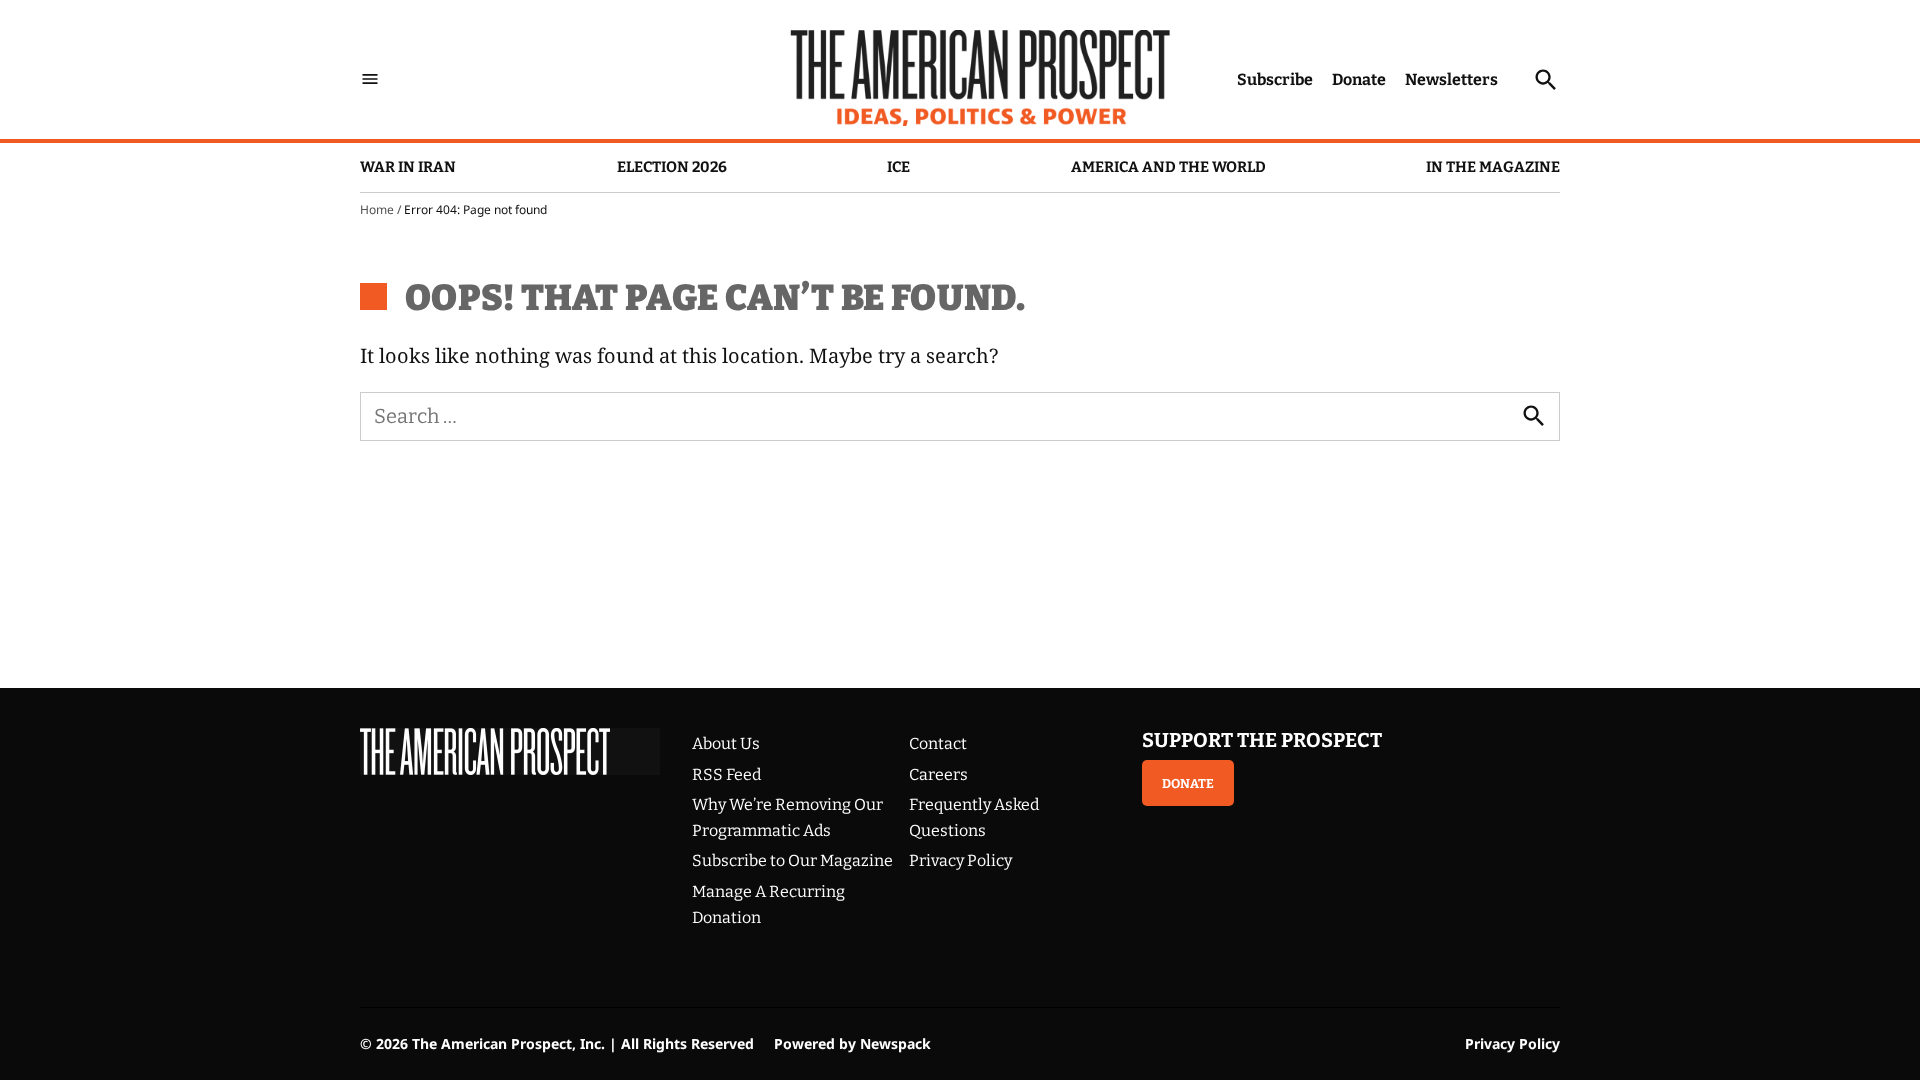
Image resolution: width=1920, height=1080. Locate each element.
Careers (938, 774)
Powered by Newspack (852, 1043)
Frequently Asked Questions (974, 817)
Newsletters (1451, 79)
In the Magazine (1493, 167)
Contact (938, 743)
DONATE (1188, 783)
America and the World (1168, 167)
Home (377, 209)
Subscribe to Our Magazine (792, 860)
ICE (898, 167)
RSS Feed (726, 774)
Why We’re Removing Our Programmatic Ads (787, 817)
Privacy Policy (960, 860)
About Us (726, 743)
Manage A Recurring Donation (768, 904)
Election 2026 (672, 167)
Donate (1359, 79)
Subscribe (1275, 79)
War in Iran (408, 167)
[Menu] (370, 79)
